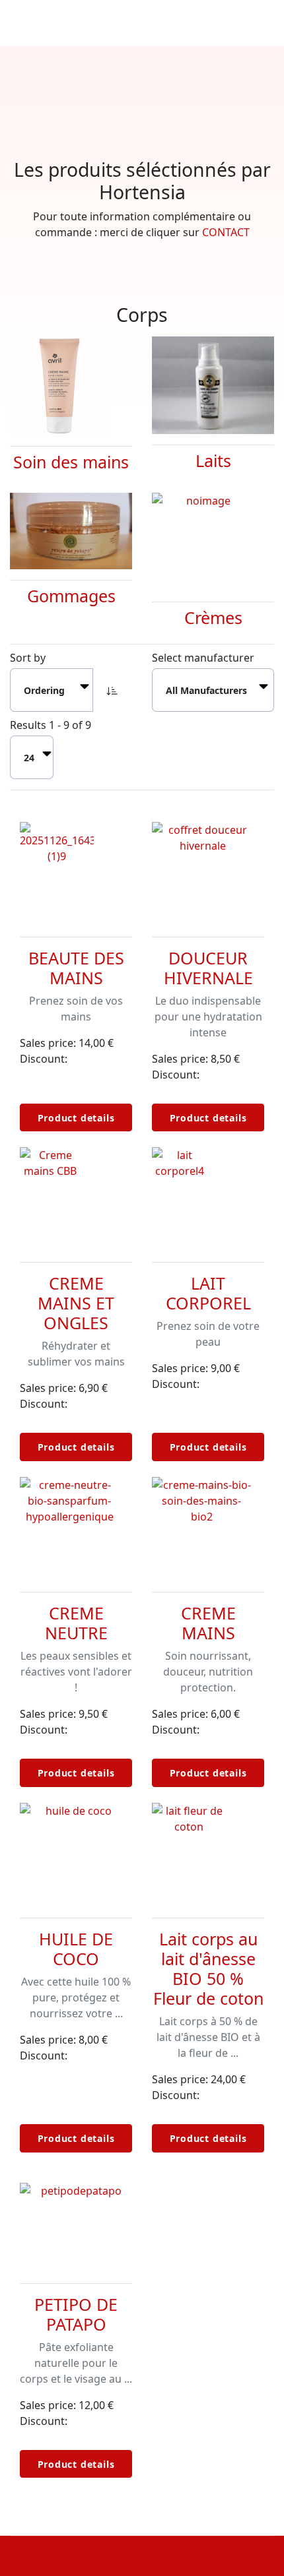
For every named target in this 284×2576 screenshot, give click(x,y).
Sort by (28, 658)
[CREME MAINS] (208, 1526)
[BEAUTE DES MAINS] (76, 871)
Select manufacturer (203, 658)
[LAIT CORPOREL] (208, 1197)
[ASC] (112, 690)
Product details (76, 1118)
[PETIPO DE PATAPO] (76, 2218)
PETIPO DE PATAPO (76, 2314)
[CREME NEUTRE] (76, 1526)
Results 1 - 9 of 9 (51, 725)
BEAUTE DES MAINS (76, 968)
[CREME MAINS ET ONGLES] (76, 1197)
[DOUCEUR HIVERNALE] (208, 871)
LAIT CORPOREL (208, 1293)
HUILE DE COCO (76, 1949)
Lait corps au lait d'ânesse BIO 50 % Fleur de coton (208, 1968)
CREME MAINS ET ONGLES (76, 1303)
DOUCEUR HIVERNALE (208, 968)
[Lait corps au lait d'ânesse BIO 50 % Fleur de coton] (208, 1852)
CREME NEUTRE (76, 1623)
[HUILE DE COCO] (76, 1852)
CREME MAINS (208, 1623)
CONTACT (226, 232)
